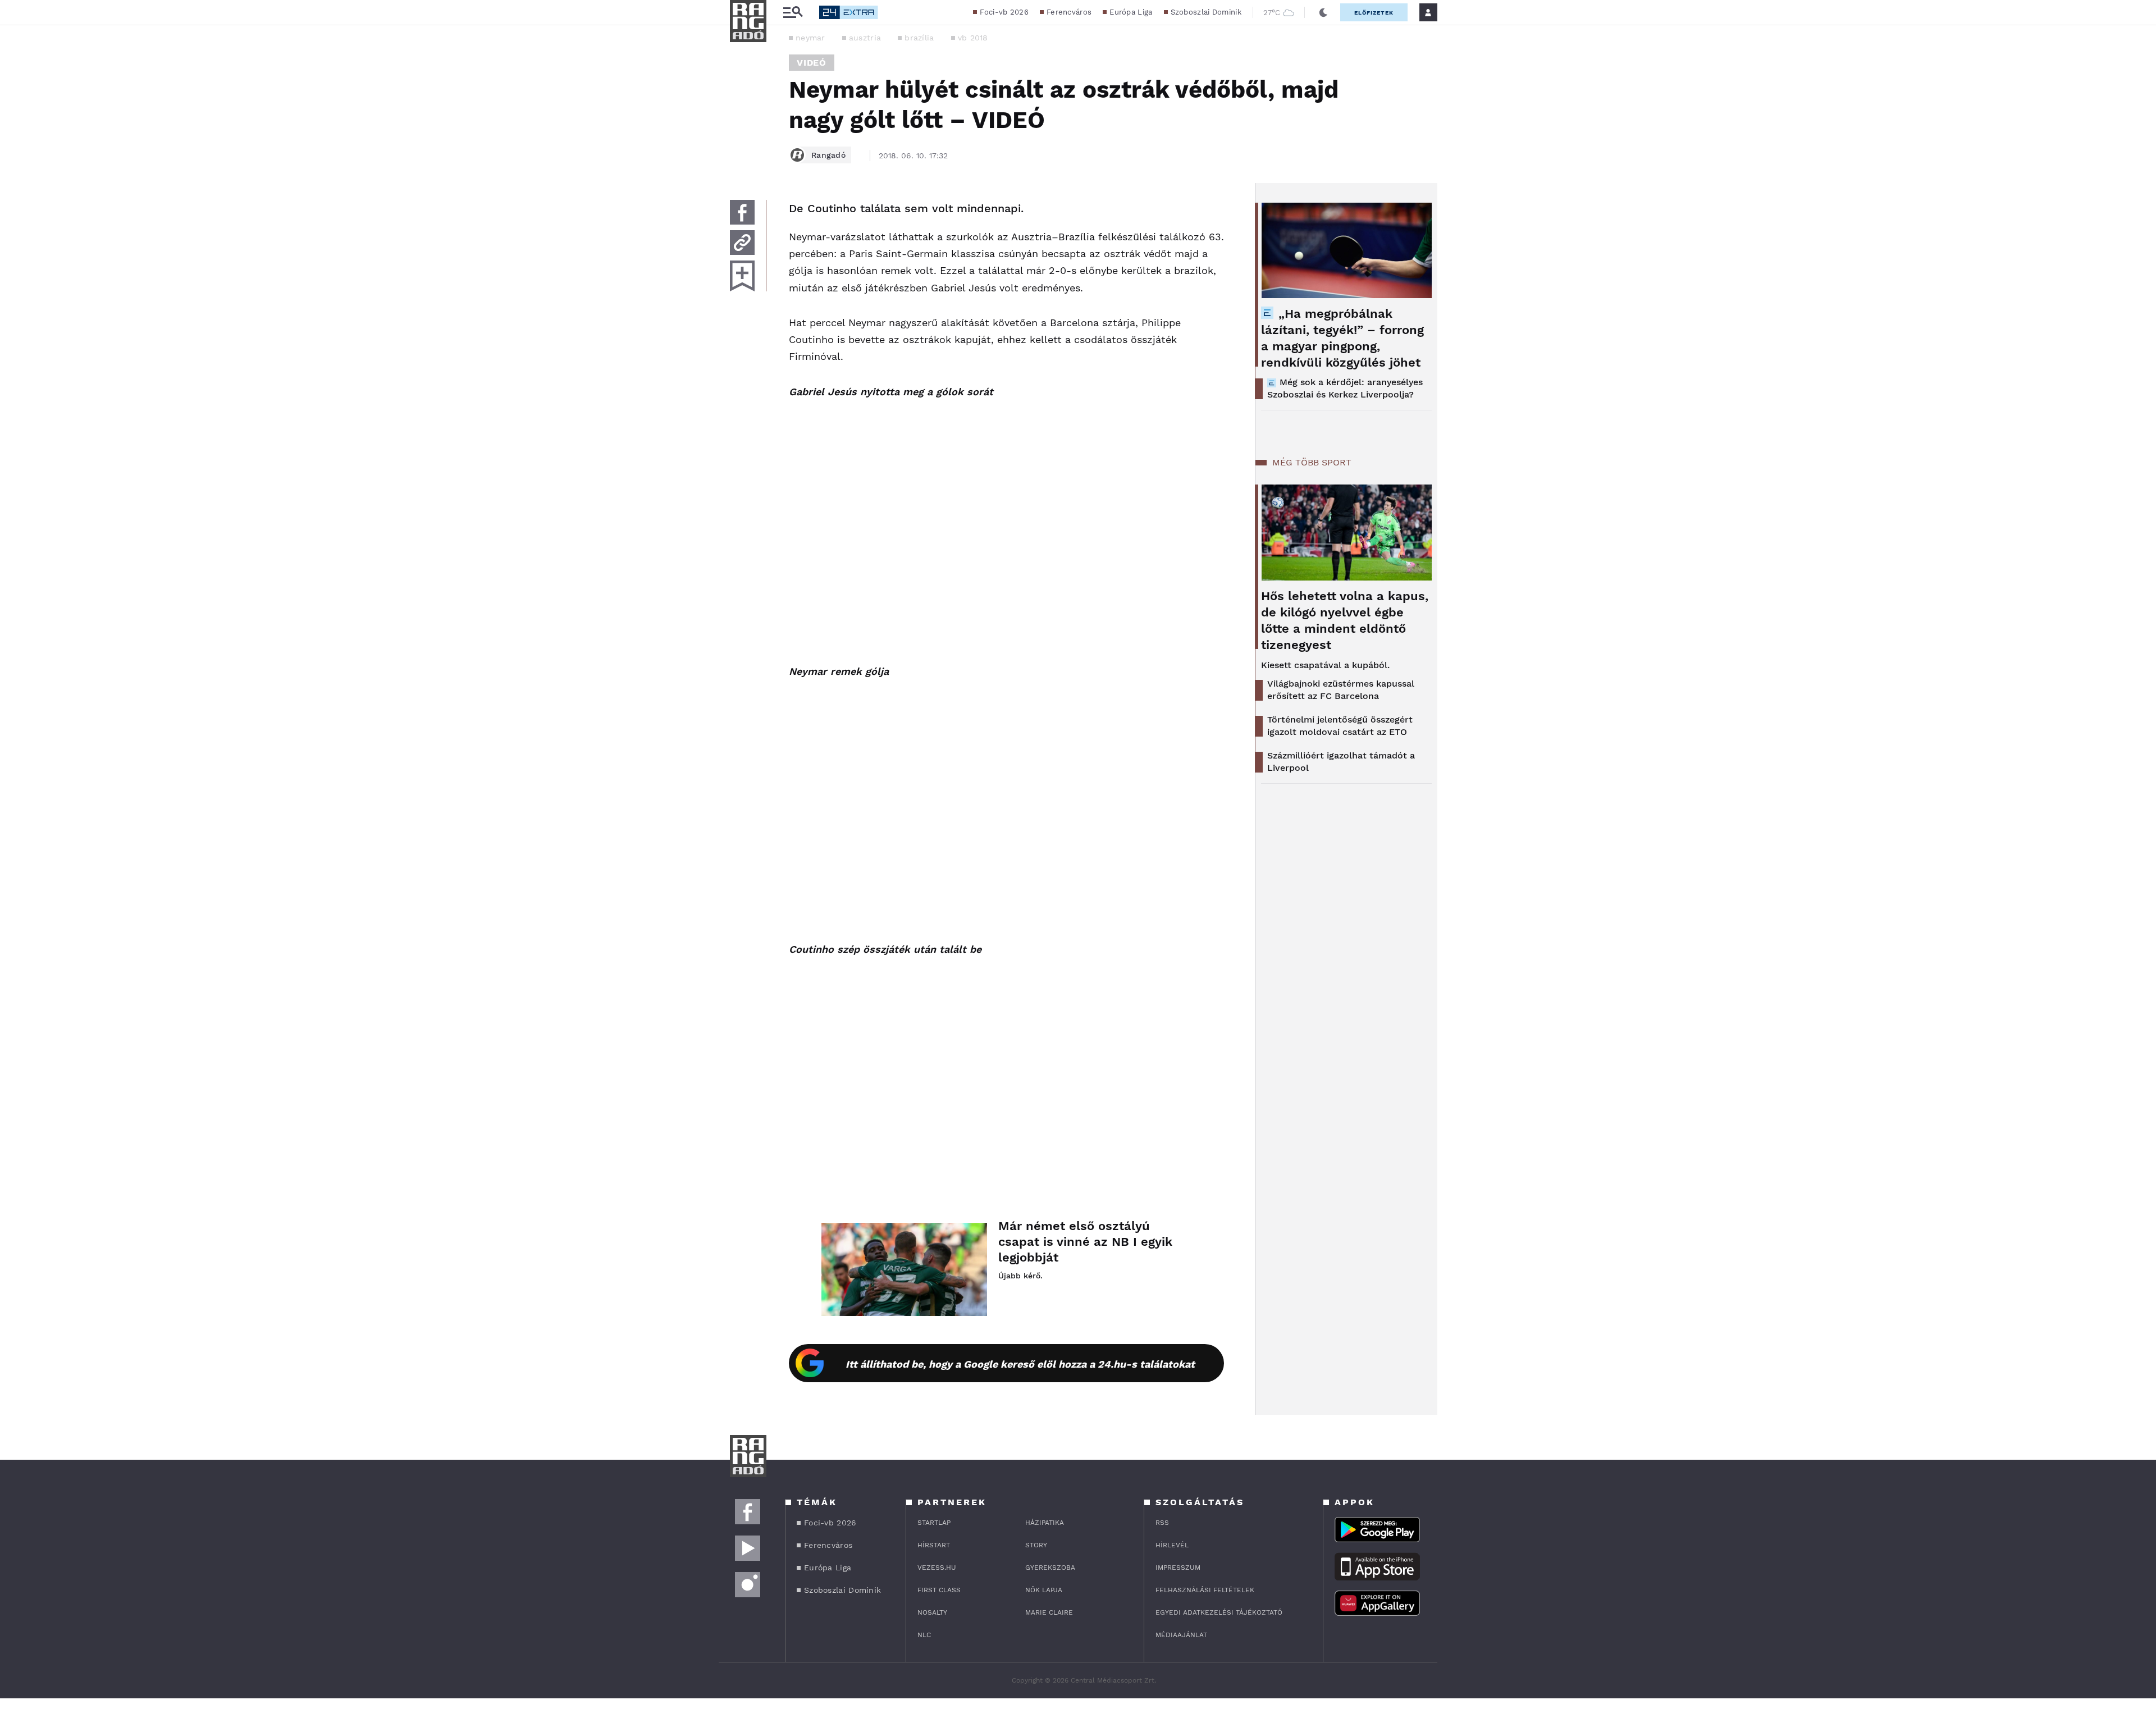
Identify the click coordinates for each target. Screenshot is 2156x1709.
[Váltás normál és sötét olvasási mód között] (1323, 12)
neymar (810, 38)
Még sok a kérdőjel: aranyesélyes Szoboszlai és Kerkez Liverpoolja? (1345, 388)
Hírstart (934, 1545)
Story (1036, 1545)
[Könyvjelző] (742, 276)
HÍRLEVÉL (1172, 1545)
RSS (1162, 1523)
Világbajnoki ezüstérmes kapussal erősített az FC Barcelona (1341, 690)
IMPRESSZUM (1178, 1568)
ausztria (865, 38)
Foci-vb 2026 (1004, 12)
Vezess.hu (937, 1568)
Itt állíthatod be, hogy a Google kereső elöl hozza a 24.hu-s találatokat (1020, 1364)
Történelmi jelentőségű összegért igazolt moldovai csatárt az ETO (1340, 726)
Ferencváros (1069, 12)
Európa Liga (1131, 12)
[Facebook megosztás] (742, 212)
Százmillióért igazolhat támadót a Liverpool (1341, 762)
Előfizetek (1374, 13)
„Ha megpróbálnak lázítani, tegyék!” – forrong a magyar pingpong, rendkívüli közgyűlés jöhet (1342, 338)
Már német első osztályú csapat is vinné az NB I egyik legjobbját (1085, 1242)
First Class (939, 1590)
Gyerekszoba (1050, 1568)
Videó (812, 63)
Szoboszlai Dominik (1206, 12)
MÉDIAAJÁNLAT (1181, 1635)
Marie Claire (1049, 1612)
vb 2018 (973, 38)
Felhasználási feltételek (1205, 1590)
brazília (919, 38)
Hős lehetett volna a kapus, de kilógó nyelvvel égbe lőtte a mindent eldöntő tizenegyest (1345, 620)
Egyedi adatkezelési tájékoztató (1219, 1612)
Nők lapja (1044, 1590)
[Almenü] (793, 13)
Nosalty (932, 1612)
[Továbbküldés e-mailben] (742, 243)
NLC (924, 1635)
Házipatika (1045, 1523)
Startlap (934, 1523)
